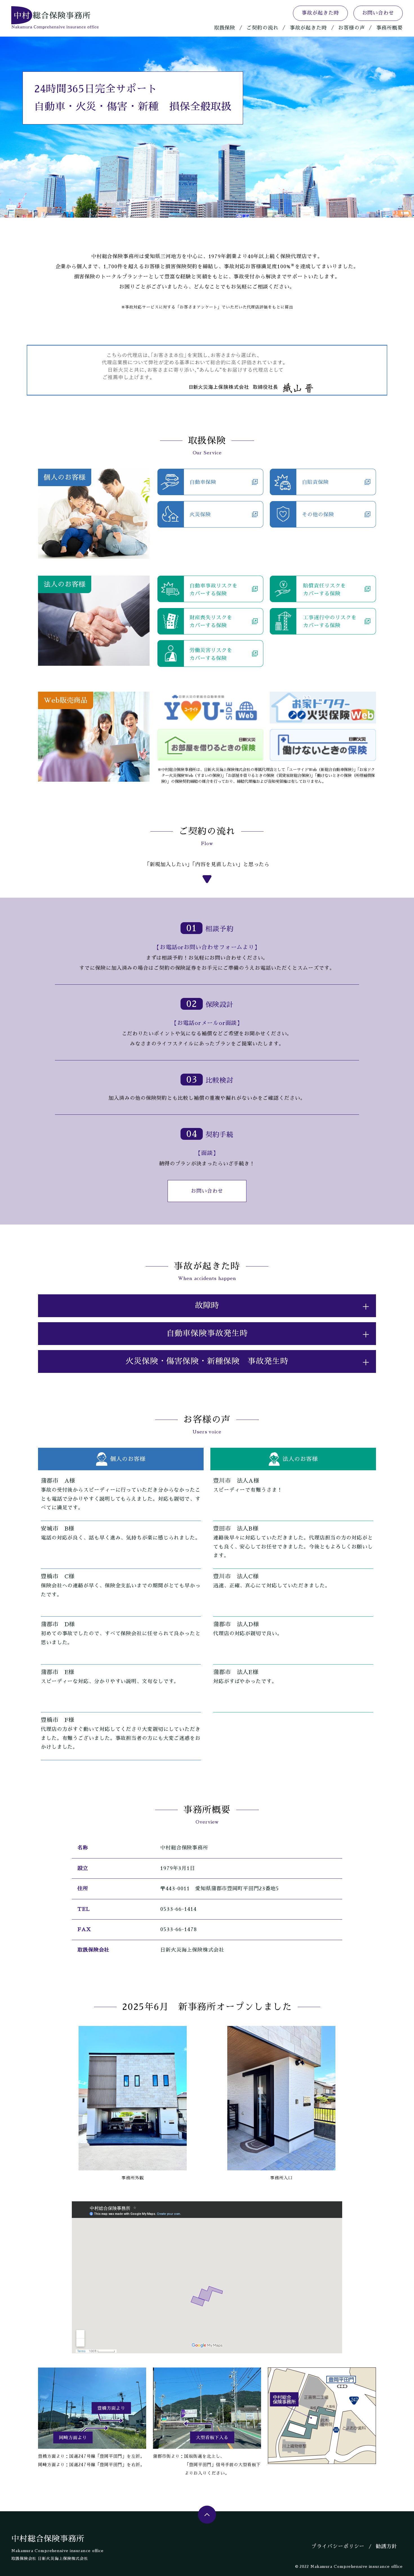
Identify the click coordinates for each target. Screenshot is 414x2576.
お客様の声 (352, 28)
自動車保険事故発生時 (207, 1333)
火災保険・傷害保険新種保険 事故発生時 (207, 1361)
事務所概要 (390, 28)
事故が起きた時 (320, 13)
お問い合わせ (378, 13)
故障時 (207, 1306)
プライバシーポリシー (338, 2546)
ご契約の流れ (262, 28)
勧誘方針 (386, 2546)
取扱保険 (225, 28)
